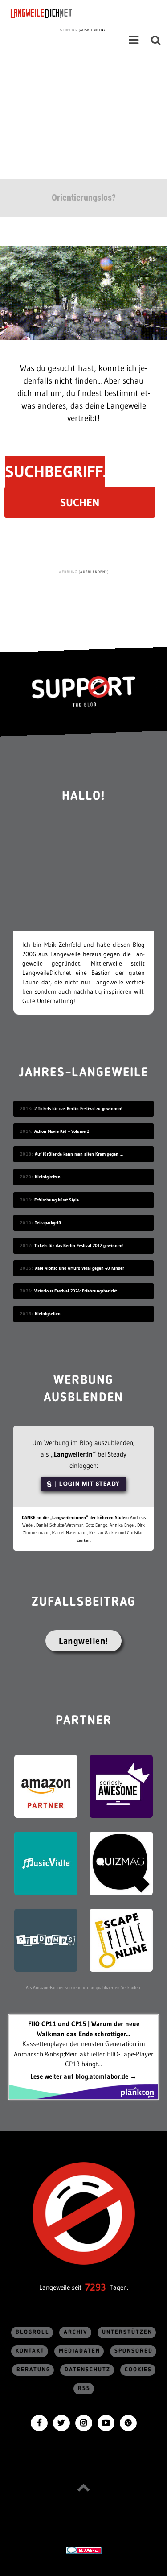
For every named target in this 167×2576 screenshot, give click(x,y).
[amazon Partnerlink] (46, 1785)
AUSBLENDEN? (93, 30)
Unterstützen (127, 2332)
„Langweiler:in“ (73, 1454)
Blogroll (33, 2332)
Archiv (76, 2332)
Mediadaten (79, 2351)
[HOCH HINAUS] (84, 2487)
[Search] (156, 40)
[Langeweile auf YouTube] (106, 2422)
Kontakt (30, 2351)
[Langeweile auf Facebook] (39, 2422)
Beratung (33, 2370)
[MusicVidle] (46, 1863)
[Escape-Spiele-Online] (121, 1939)
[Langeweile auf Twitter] (61, 2422)
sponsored (134, 2351)
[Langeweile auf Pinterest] (128, 2422)
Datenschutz (88, 2370)
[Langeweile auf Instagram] (84, 2422)
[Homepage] (65, 13)
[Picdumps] (46, 1939)
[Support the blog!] (83, 691)
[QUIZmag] (121, 1863)
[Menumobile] (134, 40)
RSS (84, 2388)
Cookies (138, 2370)
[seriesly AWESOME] (121, 1785)
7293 (96, 2287)
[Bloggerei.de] (83, 2549)
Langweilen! (83, 1641)
